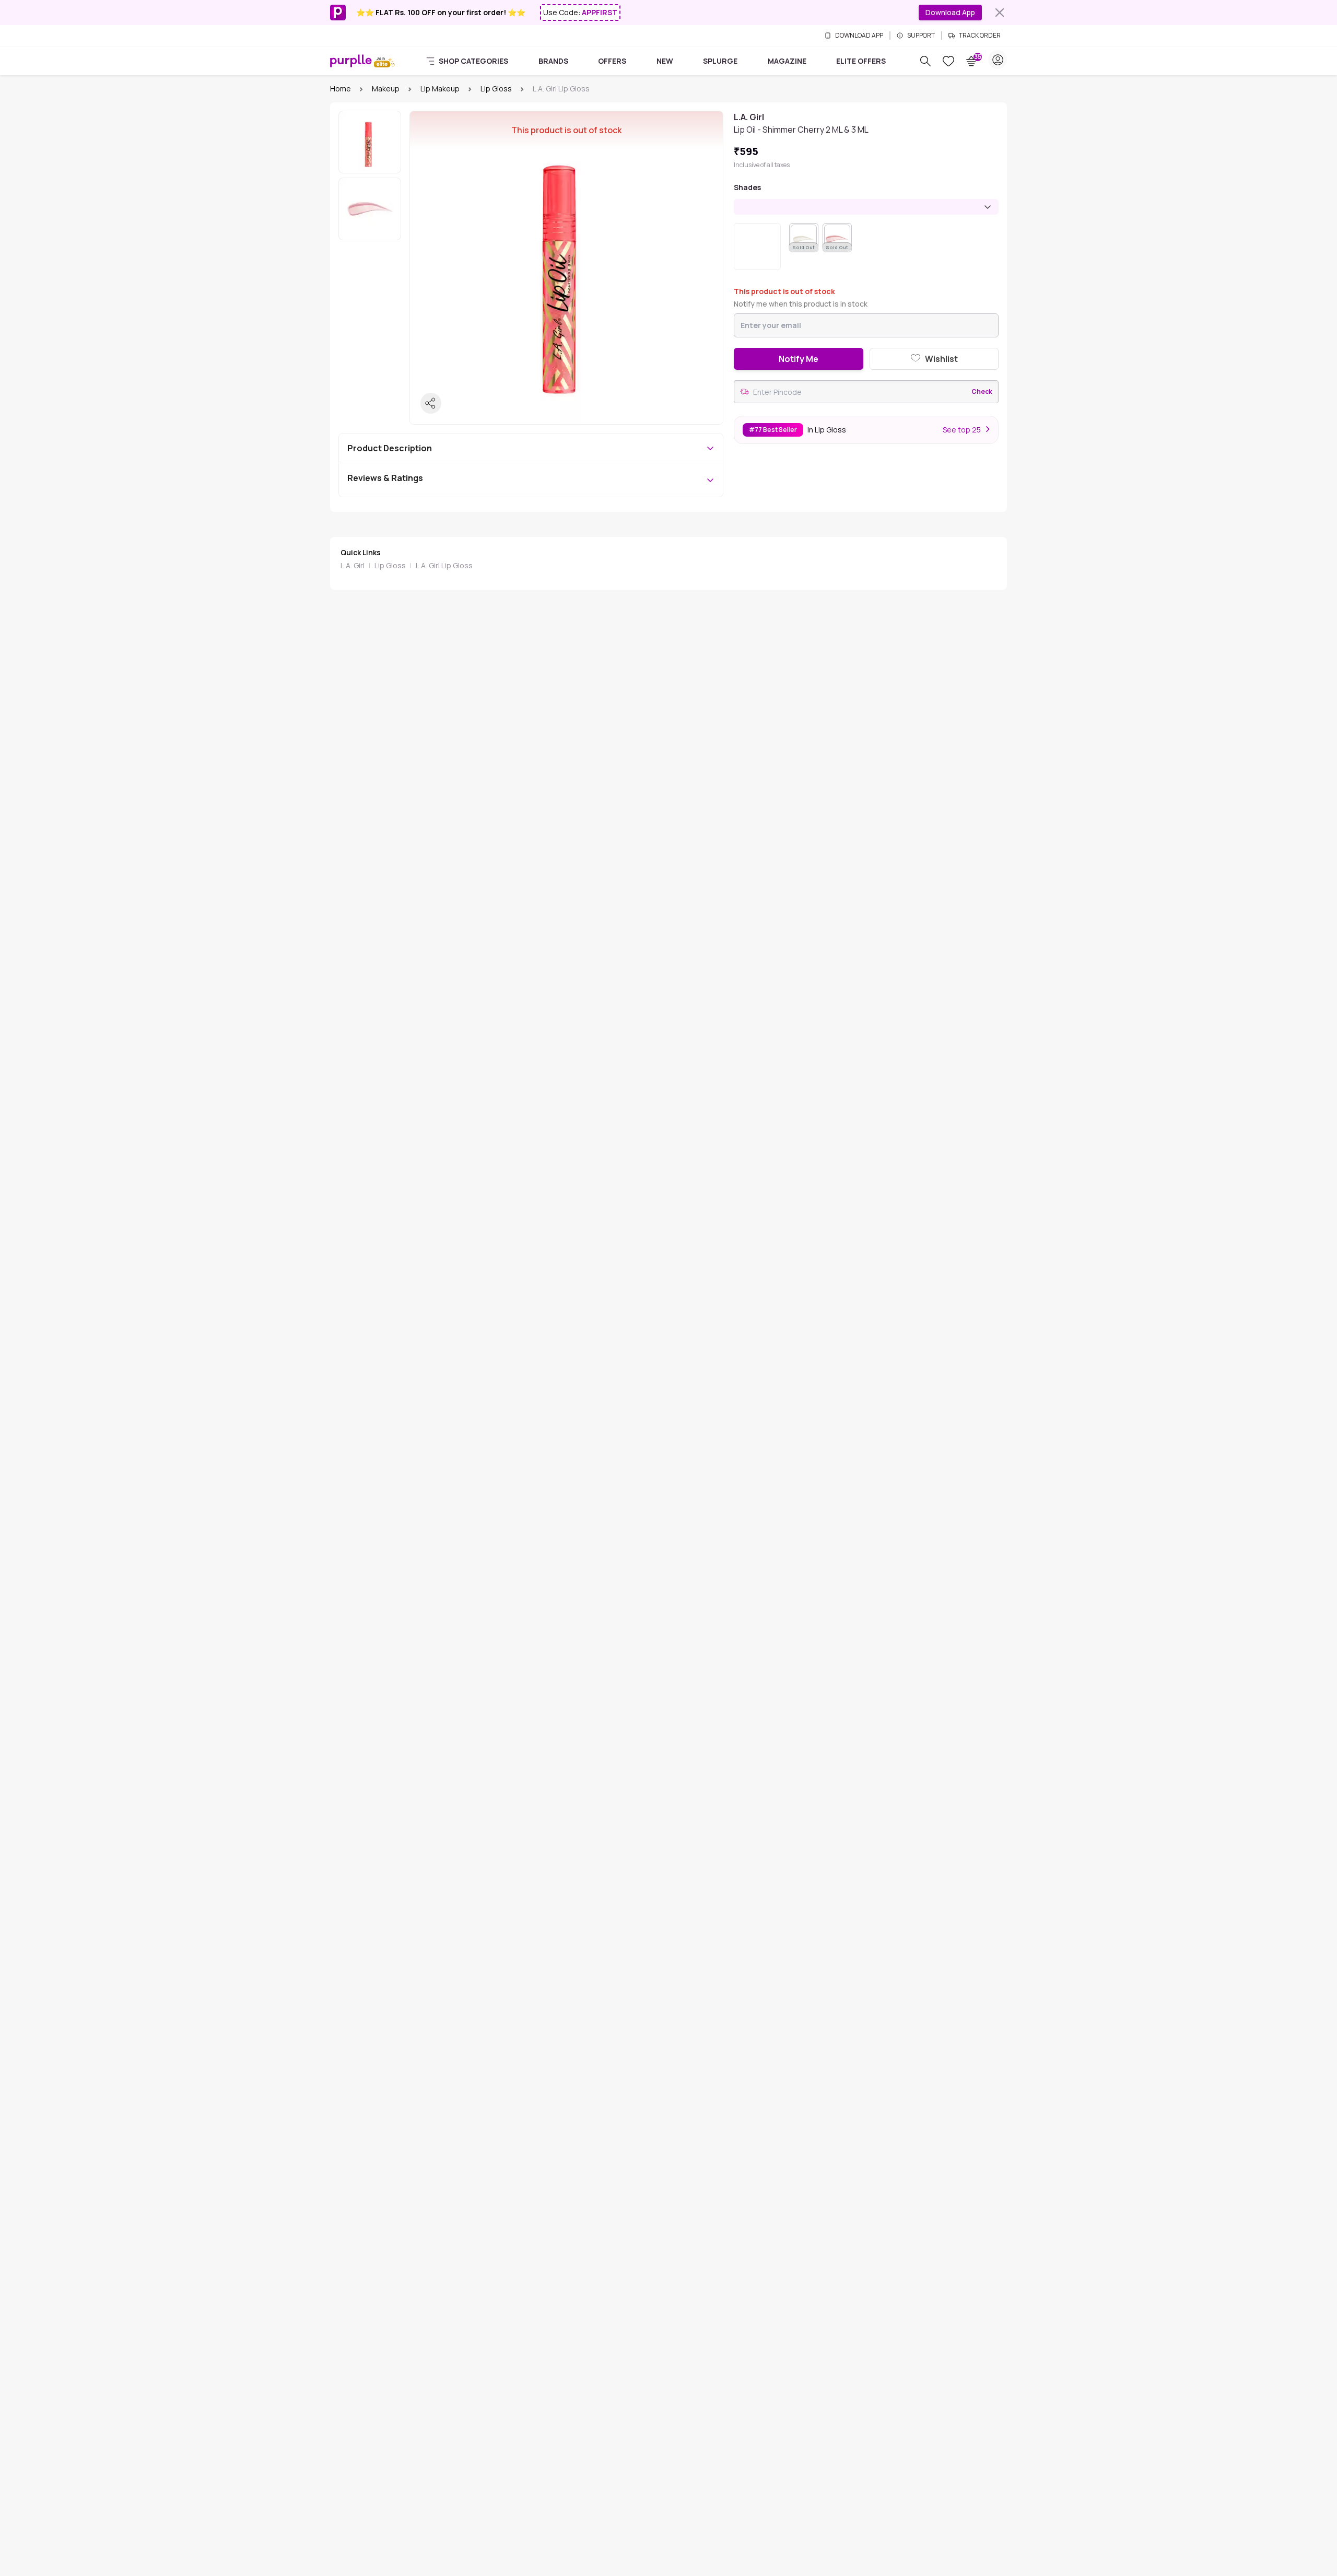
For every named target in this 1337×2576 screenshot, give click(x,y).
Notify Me (799, 359)
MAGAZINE (787, 61)
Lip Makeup (440, 89)
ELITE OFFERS (861, 61)
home (341, 89)
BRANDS (553, 61)
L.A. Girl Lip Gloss (444, 565)
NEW (665, 61)
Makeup (386, 89)
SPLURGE (720, 61)
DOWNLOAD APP (859, 36)
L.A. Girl (353, 565)
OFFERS (612, 61)
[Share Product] (431, 403)
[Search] (925, 61)
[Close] (1000, 13)
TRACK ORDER (980, 36)
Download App (950, 12)
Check (982, 392)
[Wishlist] (948, 61)
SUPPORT (921, 36)
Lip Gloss (496, 89)
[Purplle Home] (351, 61)
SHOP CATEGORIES (473, 61)
